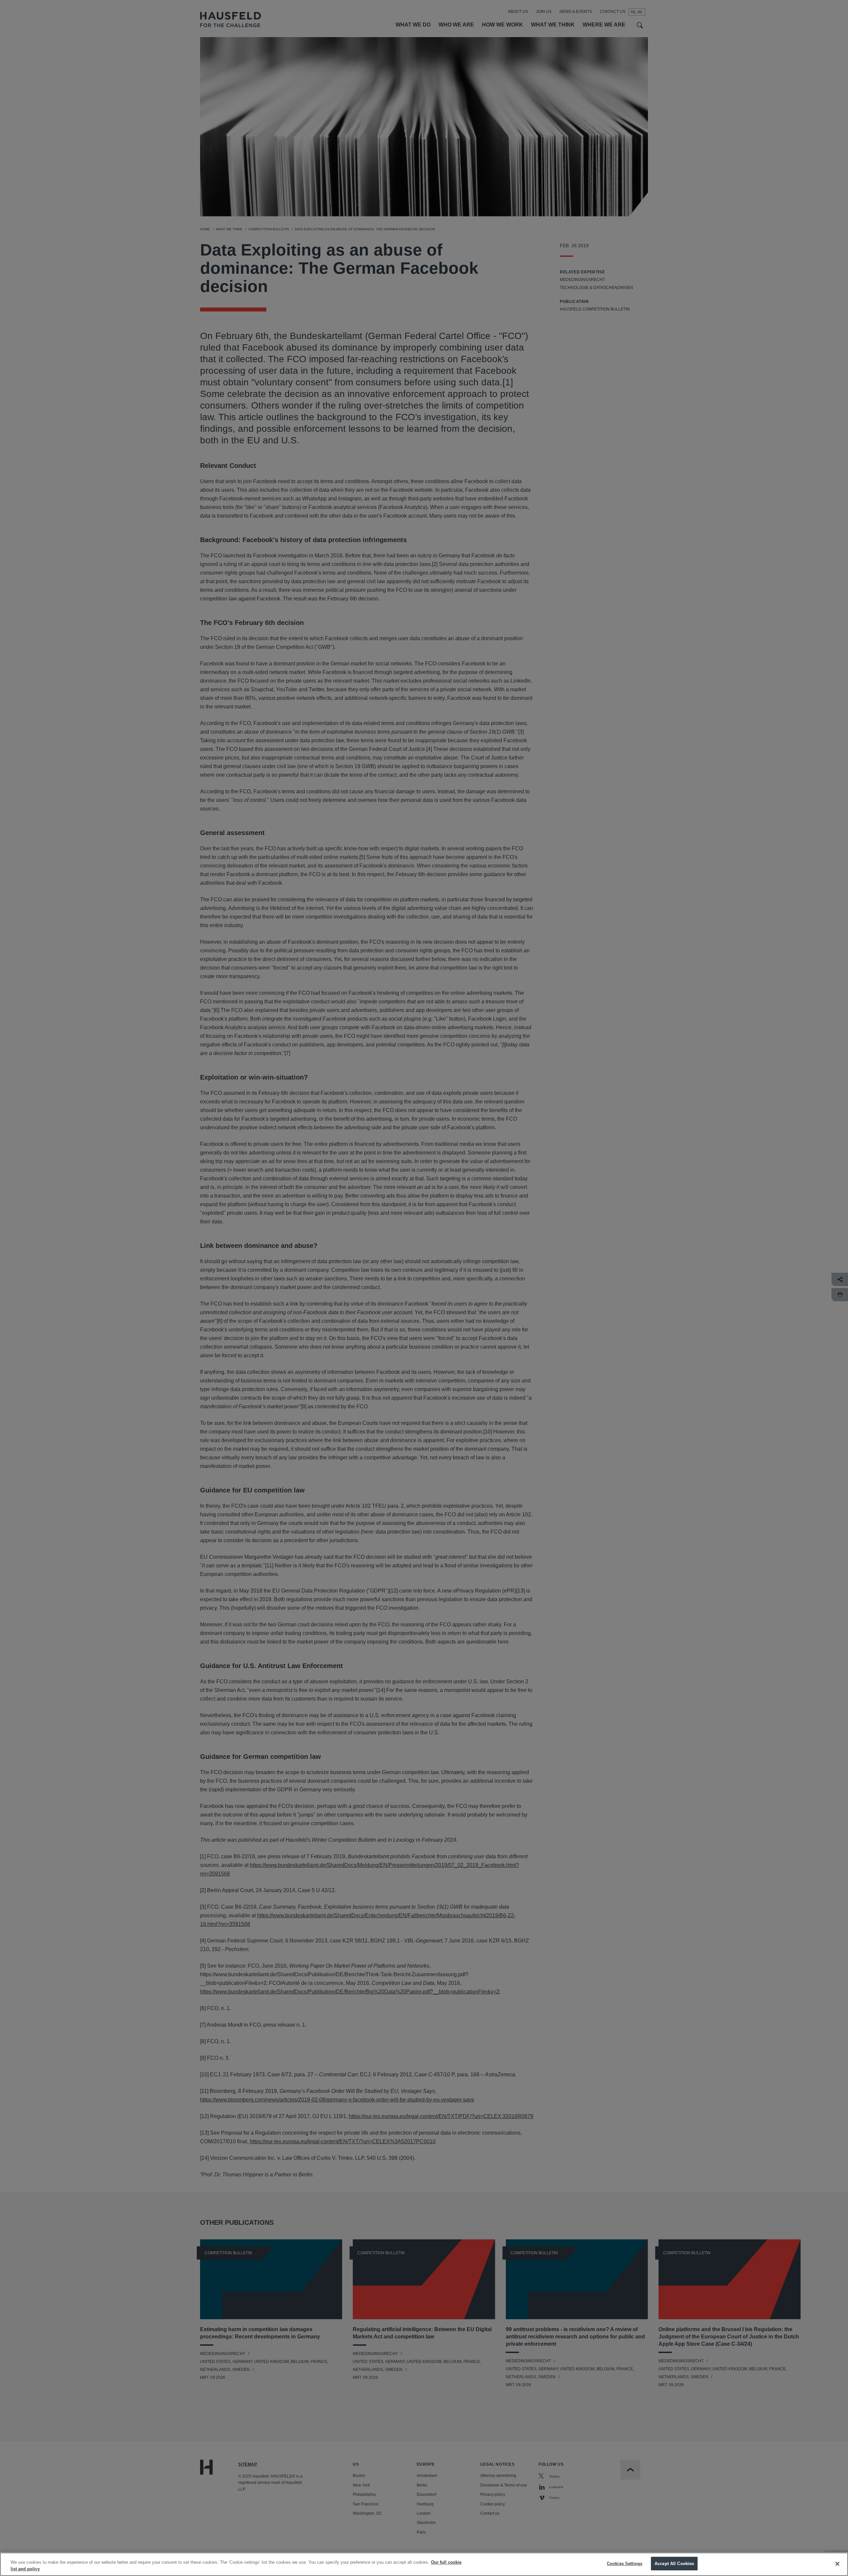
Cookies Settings (625, 2564)
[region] (424, 2564)
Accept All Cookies (674, 2564)
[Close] (837, 2564)
